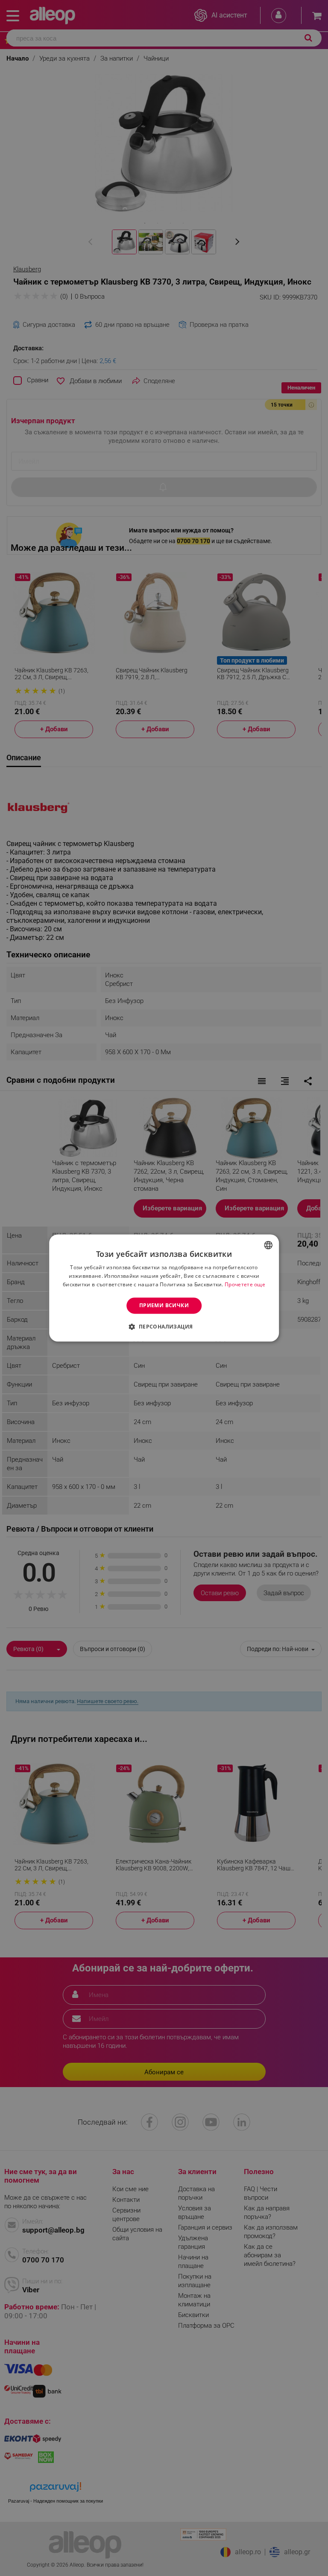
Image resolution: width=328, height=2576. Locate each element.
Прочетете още (245, 1284)
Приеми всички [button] (164, 1305)
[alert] (164, 1288)
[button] (164, 1327)
